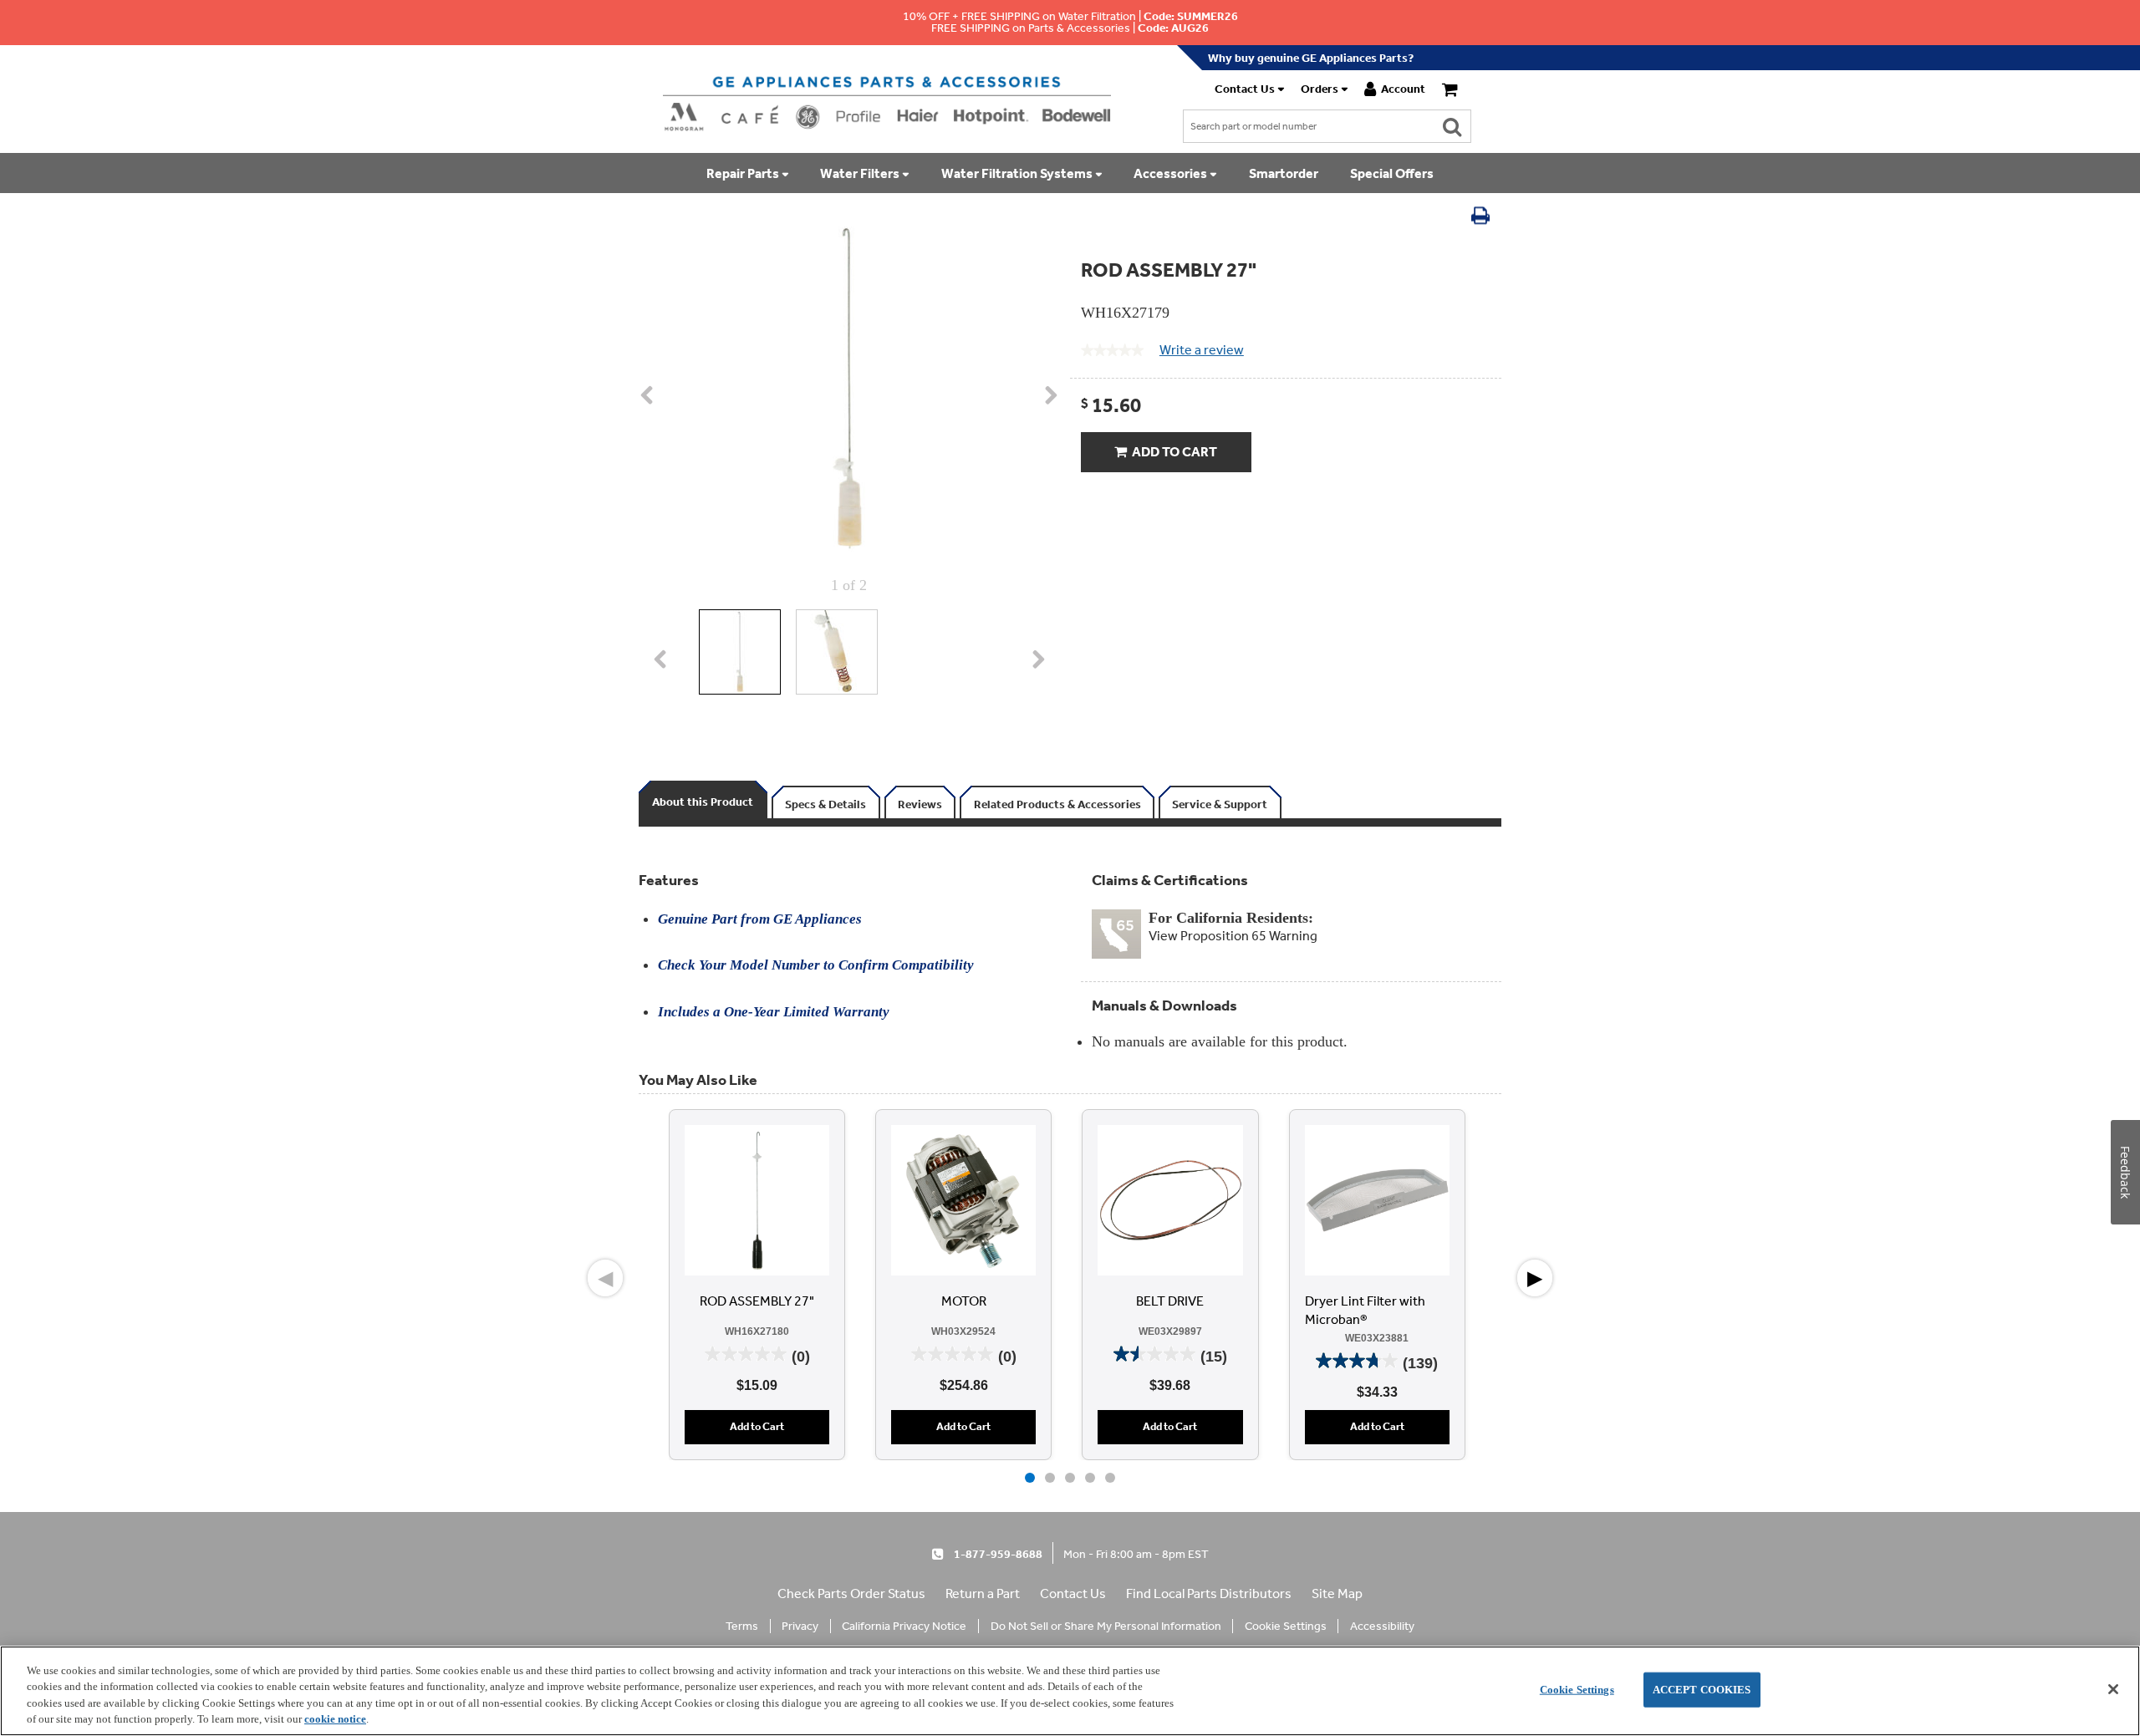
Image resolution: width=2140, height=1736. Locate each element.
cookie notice (335, 1719)
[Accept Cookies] (2113, 1689)
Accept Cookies (1702, 1690)
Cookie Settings (1577, 1690)
